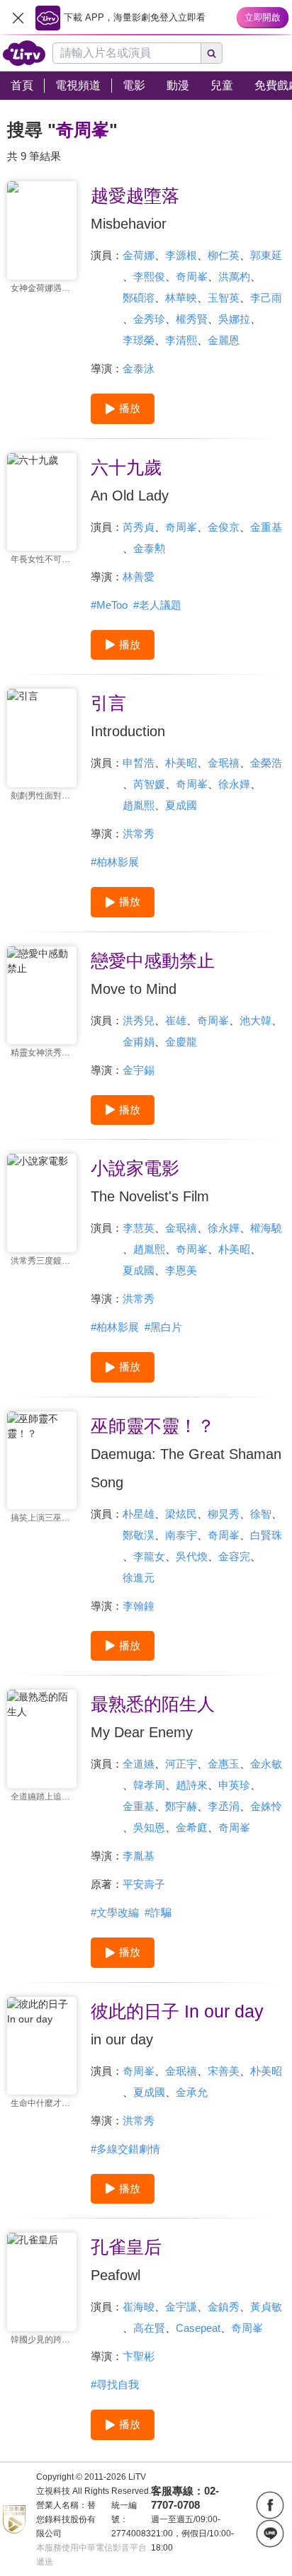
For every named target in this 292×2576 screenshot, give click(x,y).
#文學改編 (115, 1912)
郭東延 (266, 255)
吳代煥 (192, 1556)
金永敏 (266, 1764)
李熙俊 (149, 276)
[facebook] (270, 2505)
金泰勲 (149, 548)
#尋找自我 (115, 2385)
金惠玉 (224, 1764)
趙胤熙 (139, 805)
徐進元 (139, 1578)
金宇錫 (139, 1070)
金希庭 (192, 1827)
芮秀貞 (139, 527)
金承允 (192, 2092)
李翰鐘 (139, 1606)
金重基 (266, 527)
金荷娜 (139, 255)
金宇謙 (181, 2307)
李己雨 (266, 298)
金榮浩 (266, 763)
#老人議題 (157, 605)
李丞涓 (224, 1806)
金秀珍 (149, 319)
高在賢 (149, 2328)
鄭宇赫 (181, 1806)
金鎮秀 (224, 2307)
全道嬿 (139, 1764)
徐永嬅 (234, 784)
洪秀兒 (139, 1020)
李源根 (181, 255)
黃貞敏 (266, 2307)
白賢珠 (266, 1535)
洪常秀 (139, 834)
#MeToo (109, 605)
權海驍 (266, 1228)
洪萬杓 (234, 276)
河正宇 (181, 1764)
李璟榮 (139, 340)
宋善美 (224, 2071)
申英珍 (234, 1785)
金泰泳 (139, 368)
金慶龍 (181, 1042)
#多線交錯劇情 (125, 2149)
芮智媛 (149, 784)
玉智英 (224, 298)
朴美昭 (181, 763)
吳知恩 (149, 1827)
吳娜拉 (234, 319)
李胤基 (139, 1856)
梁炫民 (181, 1514)
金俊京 (224, 527)
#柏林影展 (115, 862)
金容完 (234, 1556)
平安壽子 (144, 1884)
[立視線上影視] (24, 53)
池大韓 (255, 1020)
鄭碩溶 (139, 298)
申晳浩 (139, 763)
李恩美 (181, 1270)
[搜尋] (212, 53)
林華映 (181, 298)
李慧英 (139, 1228)
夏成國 (181, 805)
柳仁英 (224, 255)
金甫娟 (139, 1042)
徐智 (261, 1514)
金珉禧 (224, 763)
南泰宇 (181, 1535)
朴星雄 (139, 1514)
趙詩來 (192, 1785)
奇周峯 (192, 276)
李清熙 (181, 340)
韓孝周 (149, 1785)
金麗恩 (224, 340)
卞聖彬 (139, 2356)
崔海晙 (139, 2307)
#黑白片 (163, 1327)
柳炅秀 (224, 1514)
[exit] (18, 18)
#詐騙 (158, 1912)
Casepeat (198, 2328)
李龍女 (149, 1556)
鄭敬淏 (139, 1535)
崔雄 (176, 1020)
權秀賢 (192, 319)
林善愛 (139, 577)
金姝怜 (266, 1806)
